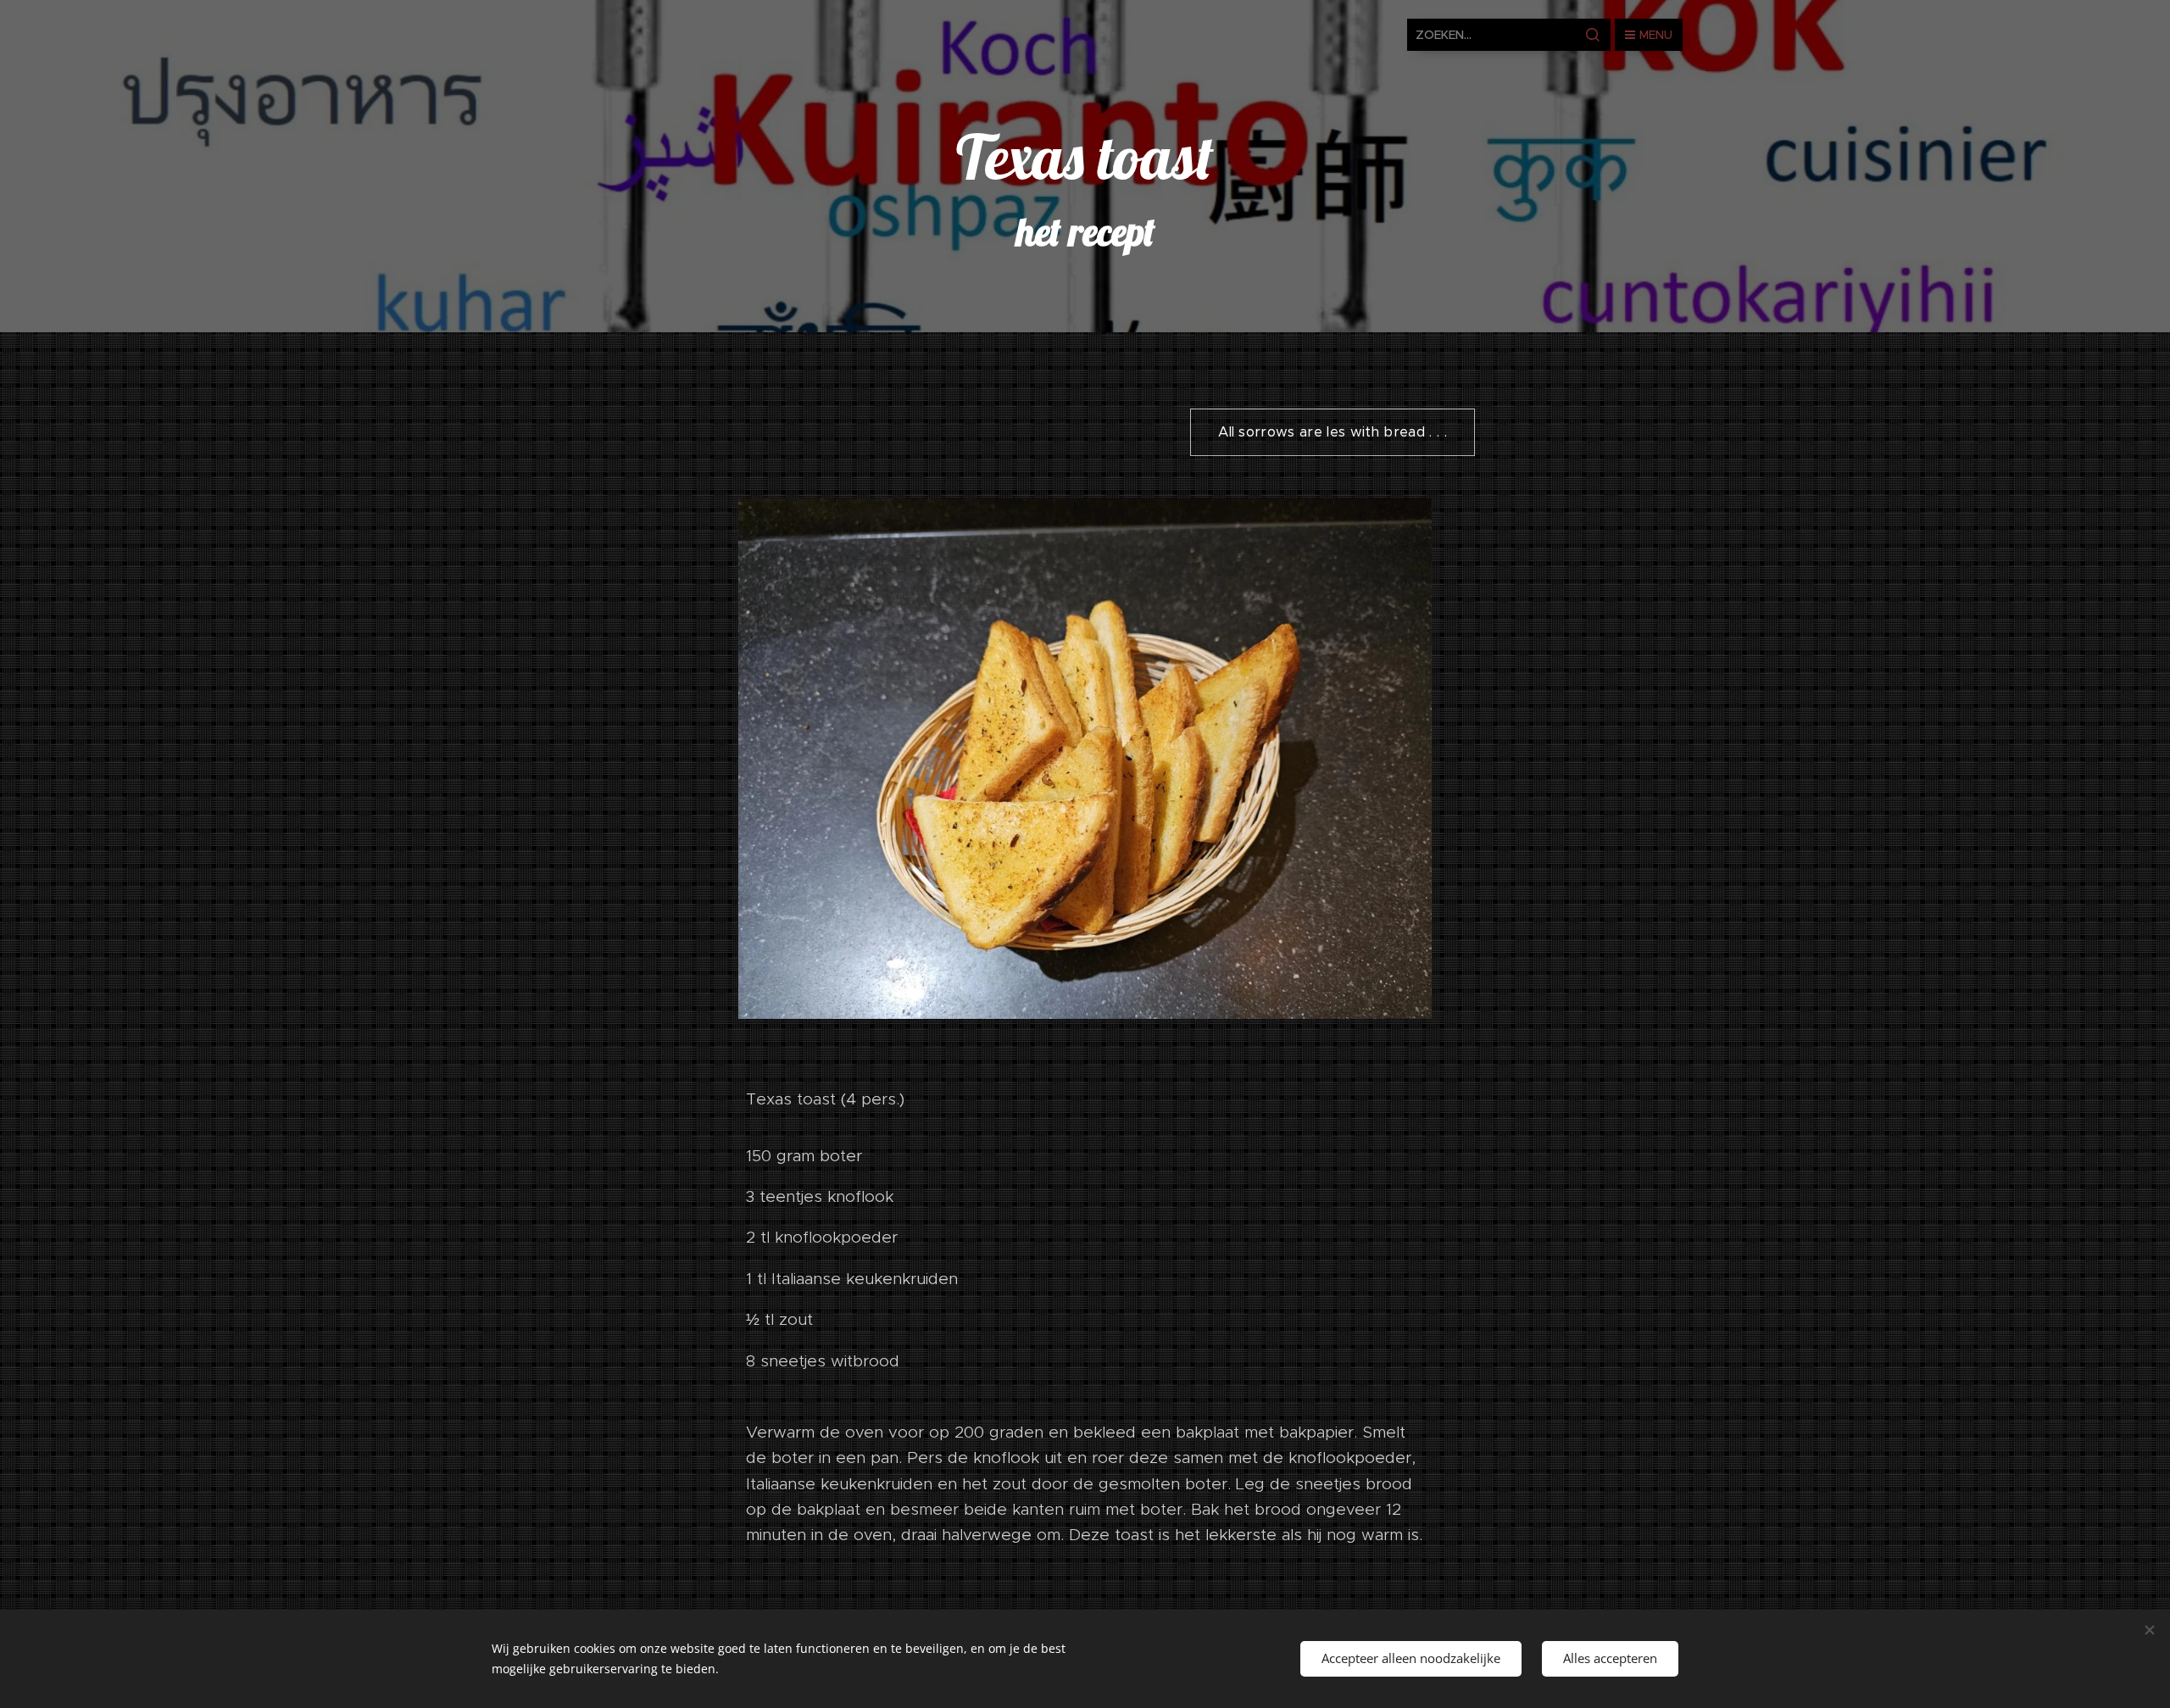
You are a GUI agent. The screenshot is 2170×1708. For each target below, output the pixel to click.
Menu (1656, 35)
